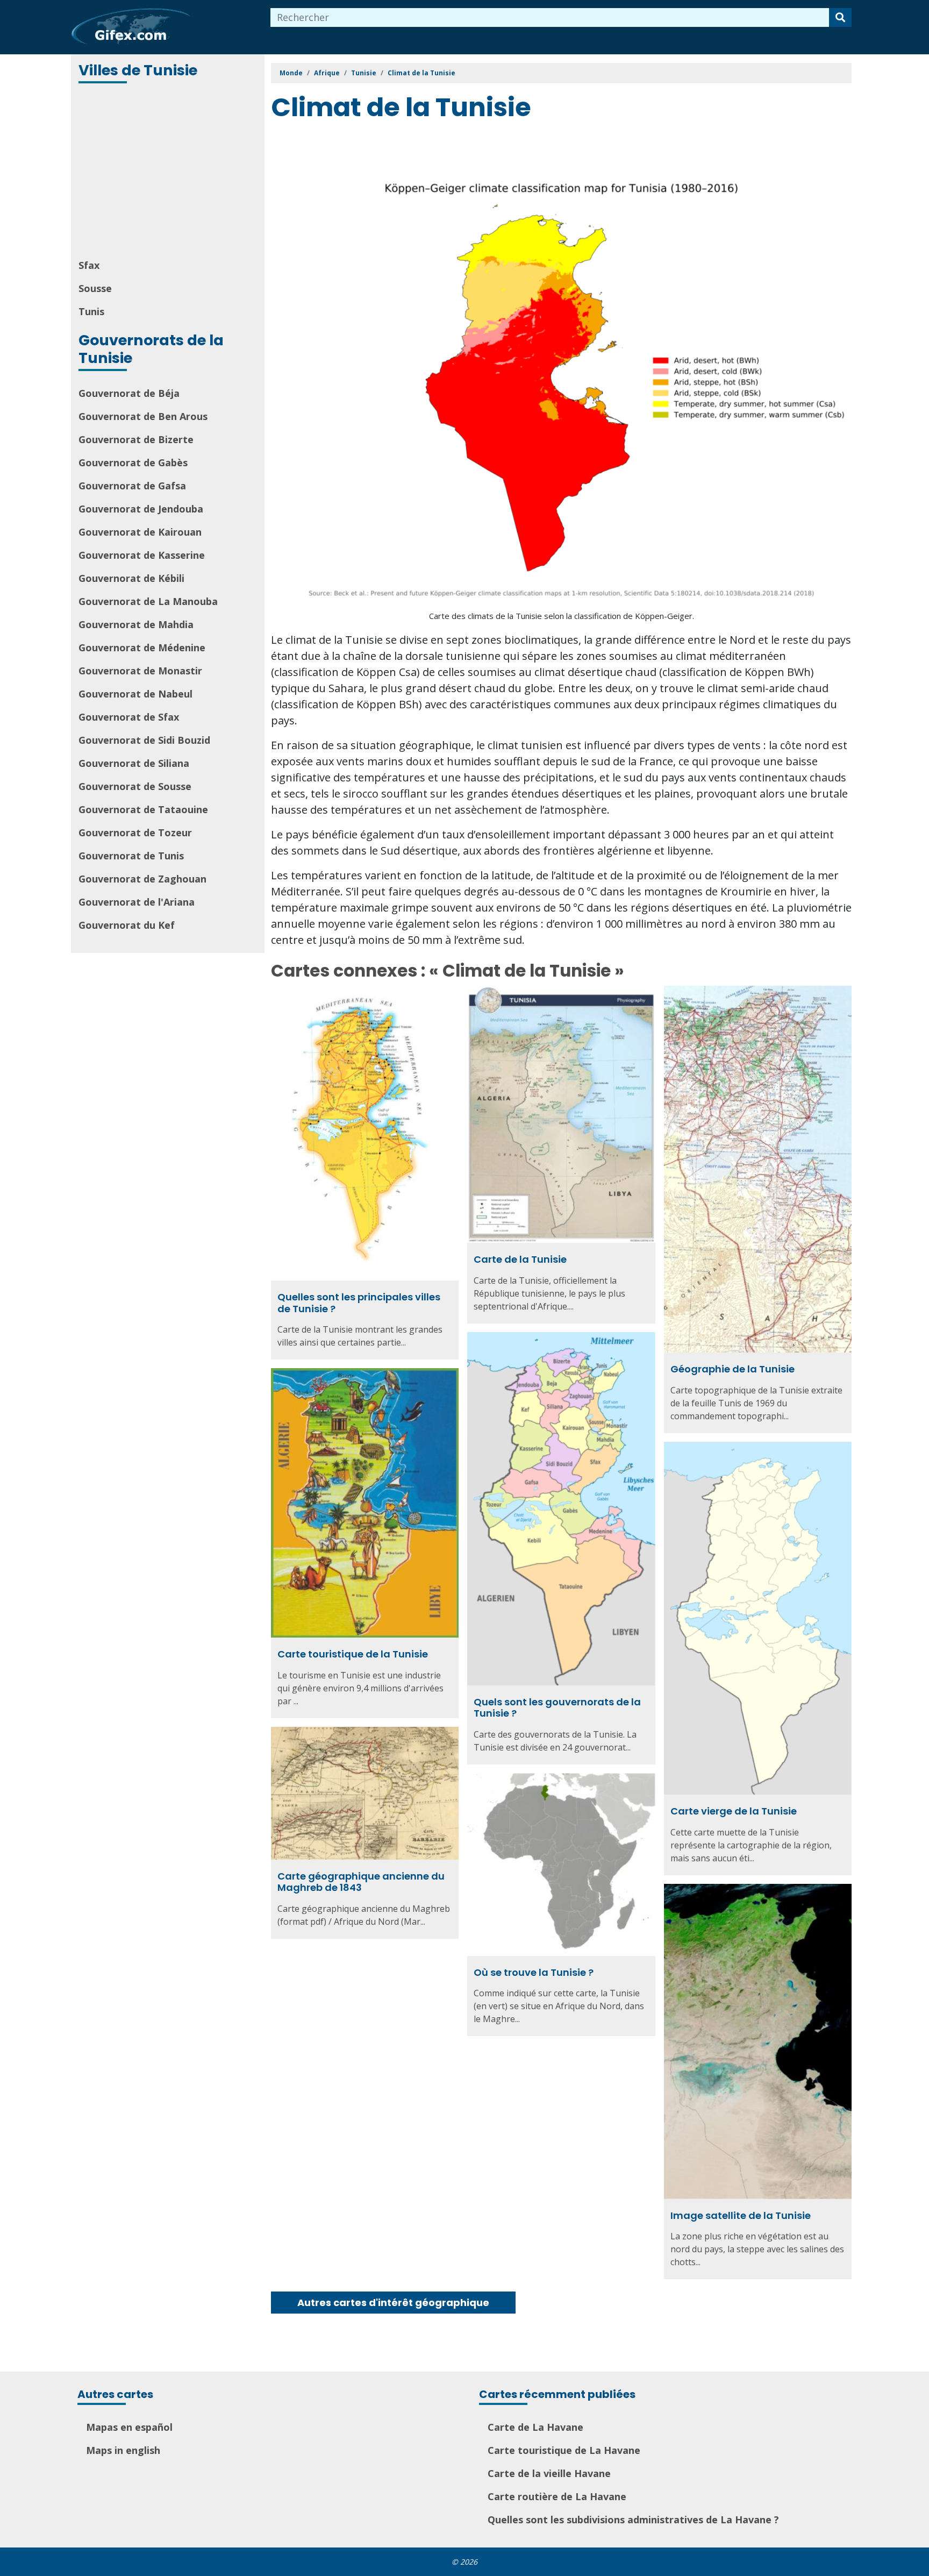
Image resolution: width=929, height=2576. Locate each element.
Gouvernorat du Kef (127, 925)
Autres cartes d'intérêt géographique (393, 2303)
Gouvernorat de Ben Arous (143, 416)
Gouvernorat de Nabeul (135, 694)
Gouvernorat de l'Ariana (137, 902)
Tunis (91, 311)
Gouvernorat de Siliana (134, 763)
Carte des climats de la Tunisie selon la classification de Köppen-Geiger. (562, 616)
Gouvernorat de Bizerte (136, 439)
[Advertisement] (169, 172)
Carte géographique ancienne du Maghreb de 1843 (361, 1882)
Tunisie (364, 73)
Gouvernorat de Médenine (142, 647)
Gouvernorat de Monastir (140, 671)
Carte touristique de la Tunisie (353, 1654)
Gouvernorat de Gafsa (132, 486)
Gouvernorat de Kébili (131, 578)
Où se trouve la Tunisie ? (534, 1972)
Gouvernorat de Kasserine (142, 555)
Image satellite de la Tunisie (741, 2215)
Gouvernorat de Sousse (135, 786)
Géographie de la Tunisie (733, 1369)
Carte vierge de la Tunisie (734, 1811)
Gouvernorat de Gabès (133, 462)
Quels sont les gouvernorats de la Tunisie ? (557, 1708)
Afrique (327, 73)
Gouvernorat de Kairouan (140, 532)
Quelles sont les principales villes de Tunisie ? (359, 1303)
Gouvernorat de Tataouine (143, 809)
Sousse (95, 288)
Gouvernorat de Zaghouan (142, 879)
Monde (291, 73)
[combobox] (550, 17)
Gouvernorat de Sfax (129, 717)
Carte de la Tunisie (520, 1259)
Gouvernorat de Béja (129, 393)
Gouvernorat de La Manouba (148, 601)
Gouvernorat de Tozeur (135, 832)
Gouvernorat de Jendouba (141, 509)
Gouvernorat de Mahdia (136, 624)
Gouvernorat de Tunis (131, 856)
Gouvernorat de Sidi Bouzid (144, 740)
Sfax (89, 265)
